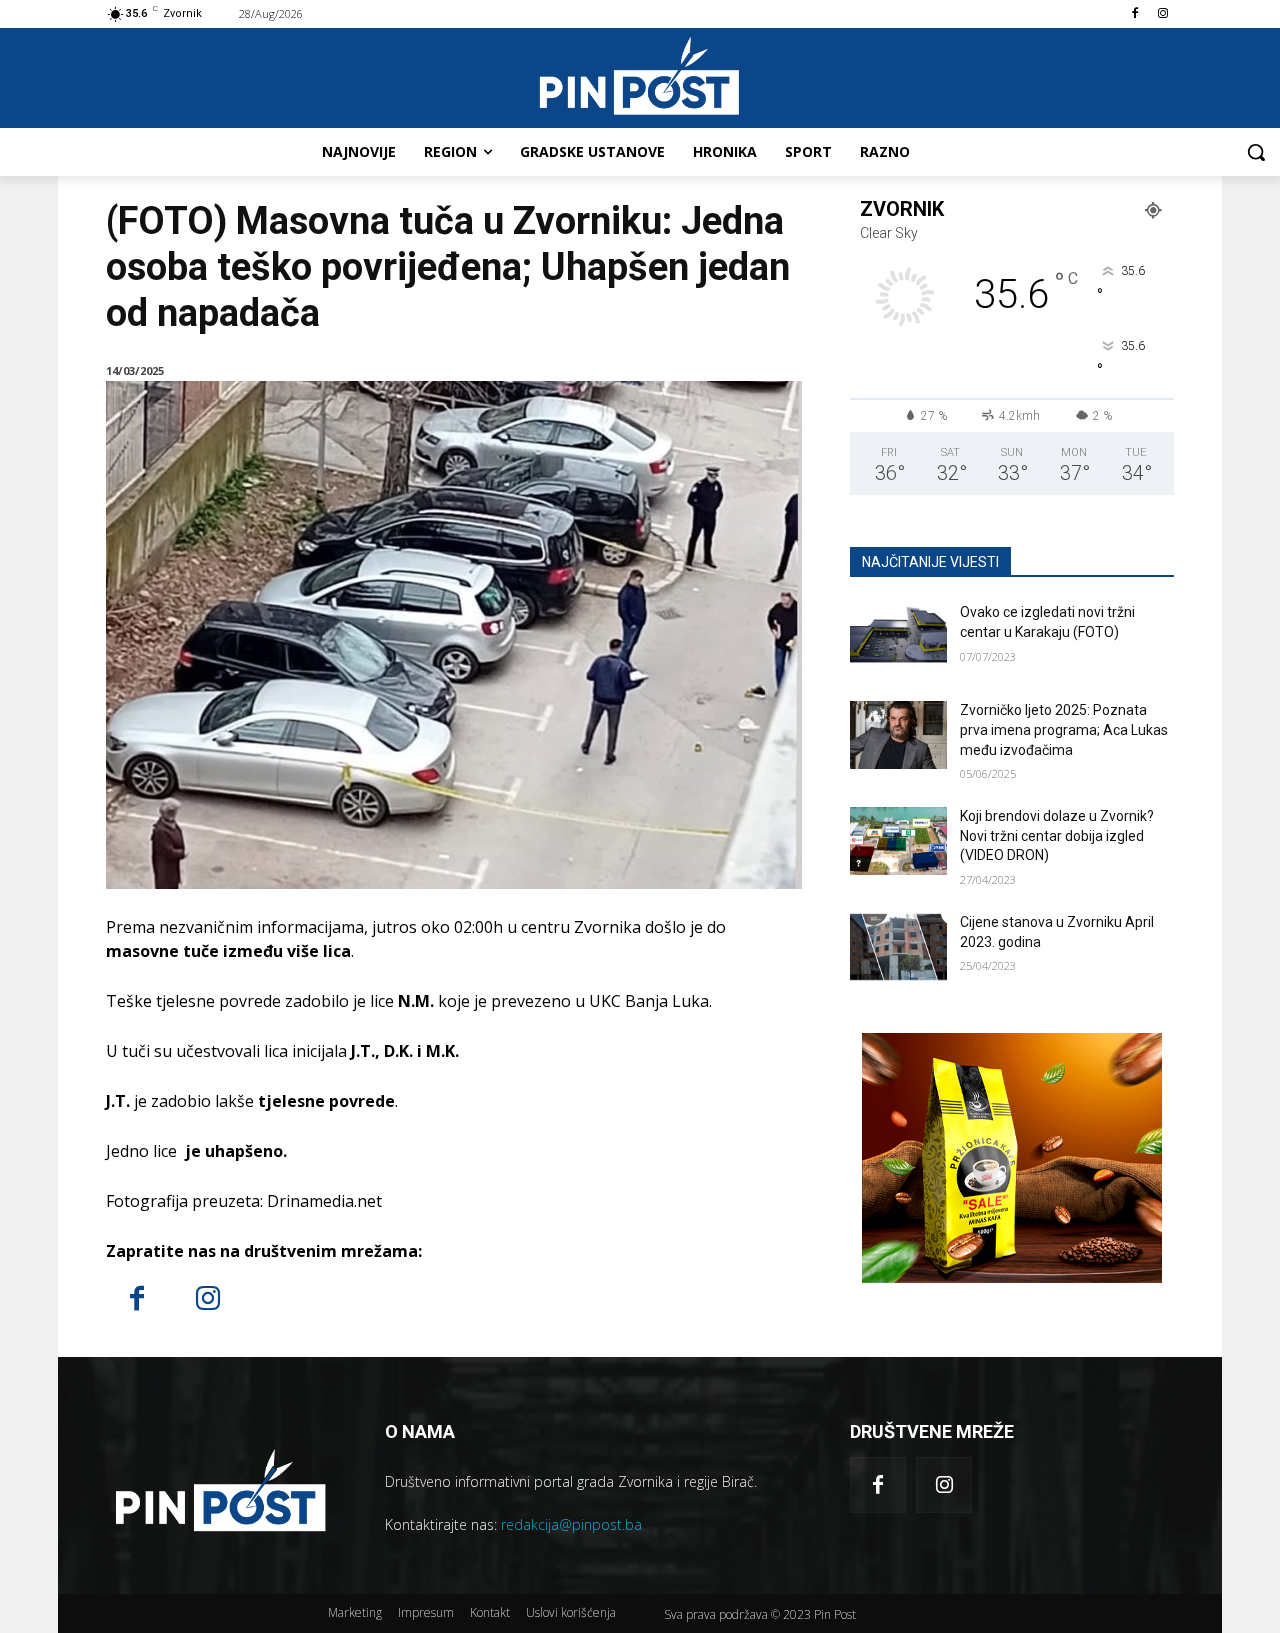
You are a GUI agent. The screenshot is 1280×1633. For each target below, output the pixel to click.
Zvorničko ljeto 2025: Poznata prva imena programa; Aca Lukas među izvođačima (1064, 729)
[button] (1256, 152)
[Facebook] (1134, 14)
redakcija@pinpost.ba (571, 1524)
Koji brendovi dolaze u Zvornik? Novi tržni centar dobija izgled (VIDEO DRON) (1057, 835)
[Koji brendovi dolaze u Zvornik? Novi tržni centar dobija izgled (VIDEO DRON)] (898, 841)
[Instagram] (1162, 14)
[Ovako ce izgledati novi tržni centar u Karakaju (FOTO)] (898, 637)
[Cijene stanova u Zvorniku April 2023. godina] (898, 947)
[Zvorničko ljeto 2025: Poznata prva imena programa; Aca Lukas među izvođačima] (898, 735)
